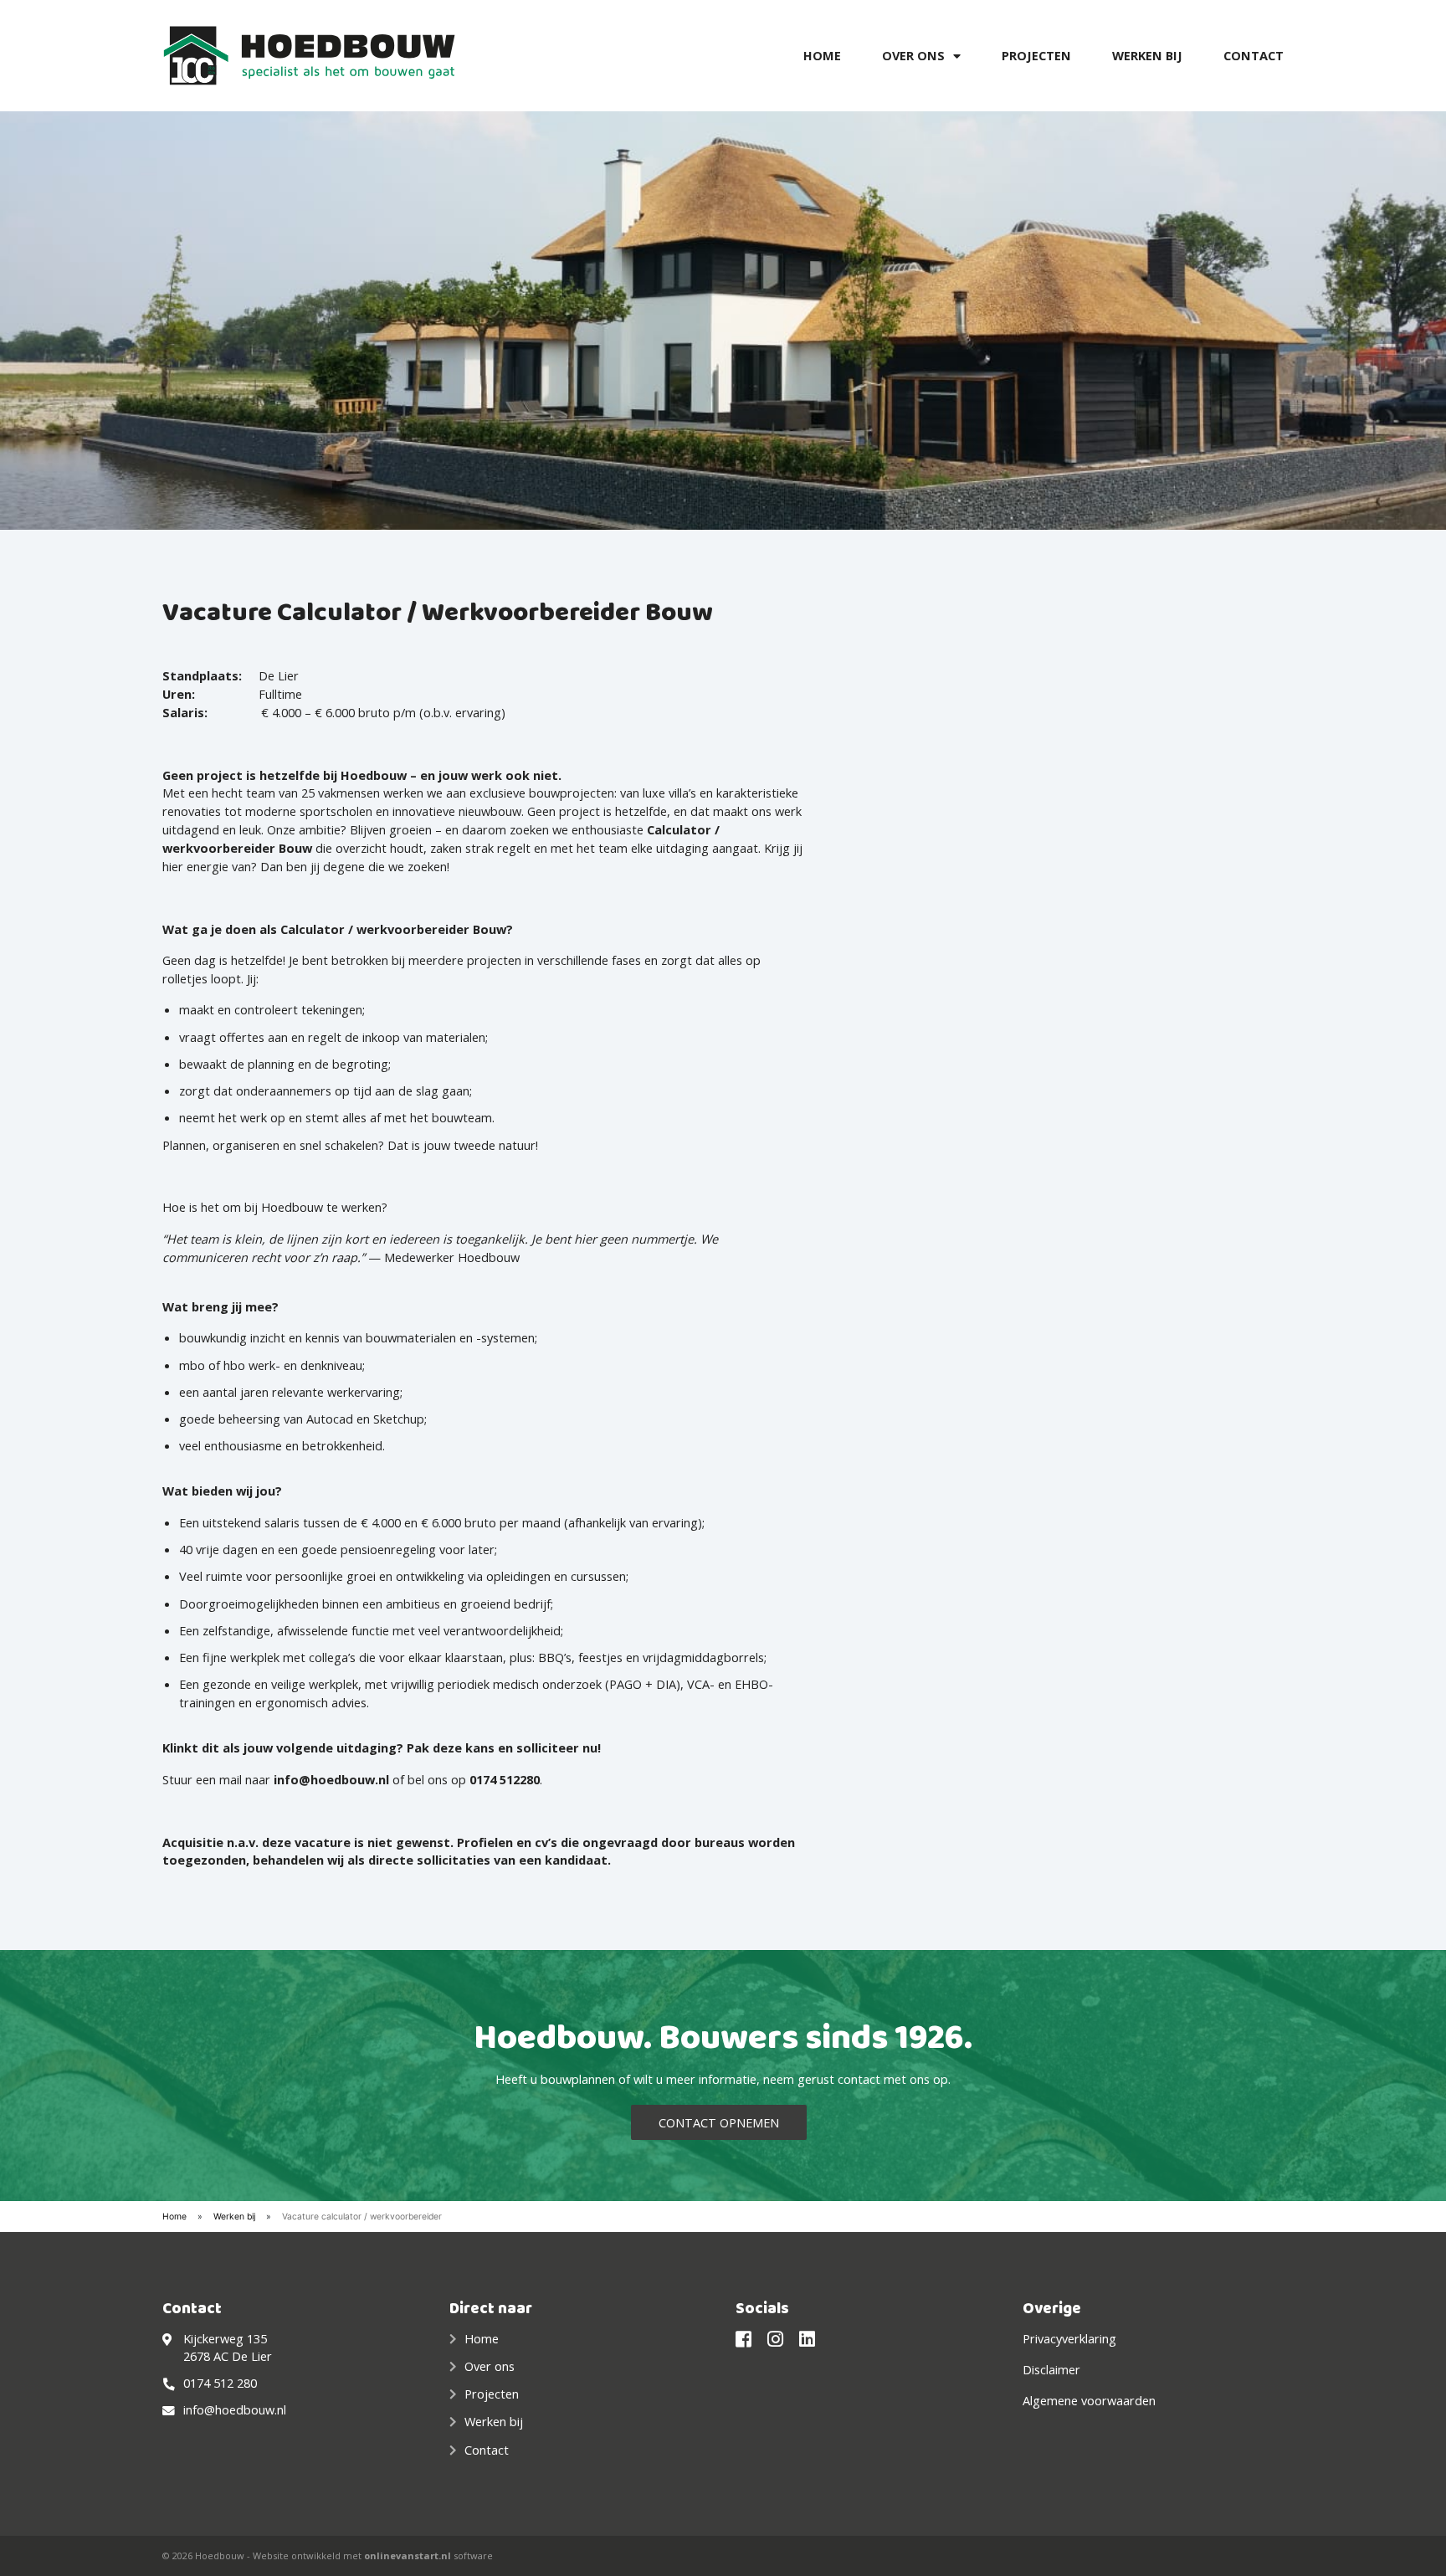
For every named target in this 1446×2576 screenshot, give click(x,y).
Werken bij (1147, 55)
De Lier (252, 2356)
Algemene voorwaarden (1089, 2400)
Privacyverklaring (1069, 2338)
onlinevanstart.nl (408, 2555)
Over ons (913, 55)
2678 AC (208, 2356)
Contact (1254, 55)
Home (822, 55)
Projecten (1036, 55)
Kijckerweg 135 (225, 2338)
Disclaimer (1051, 2369)
